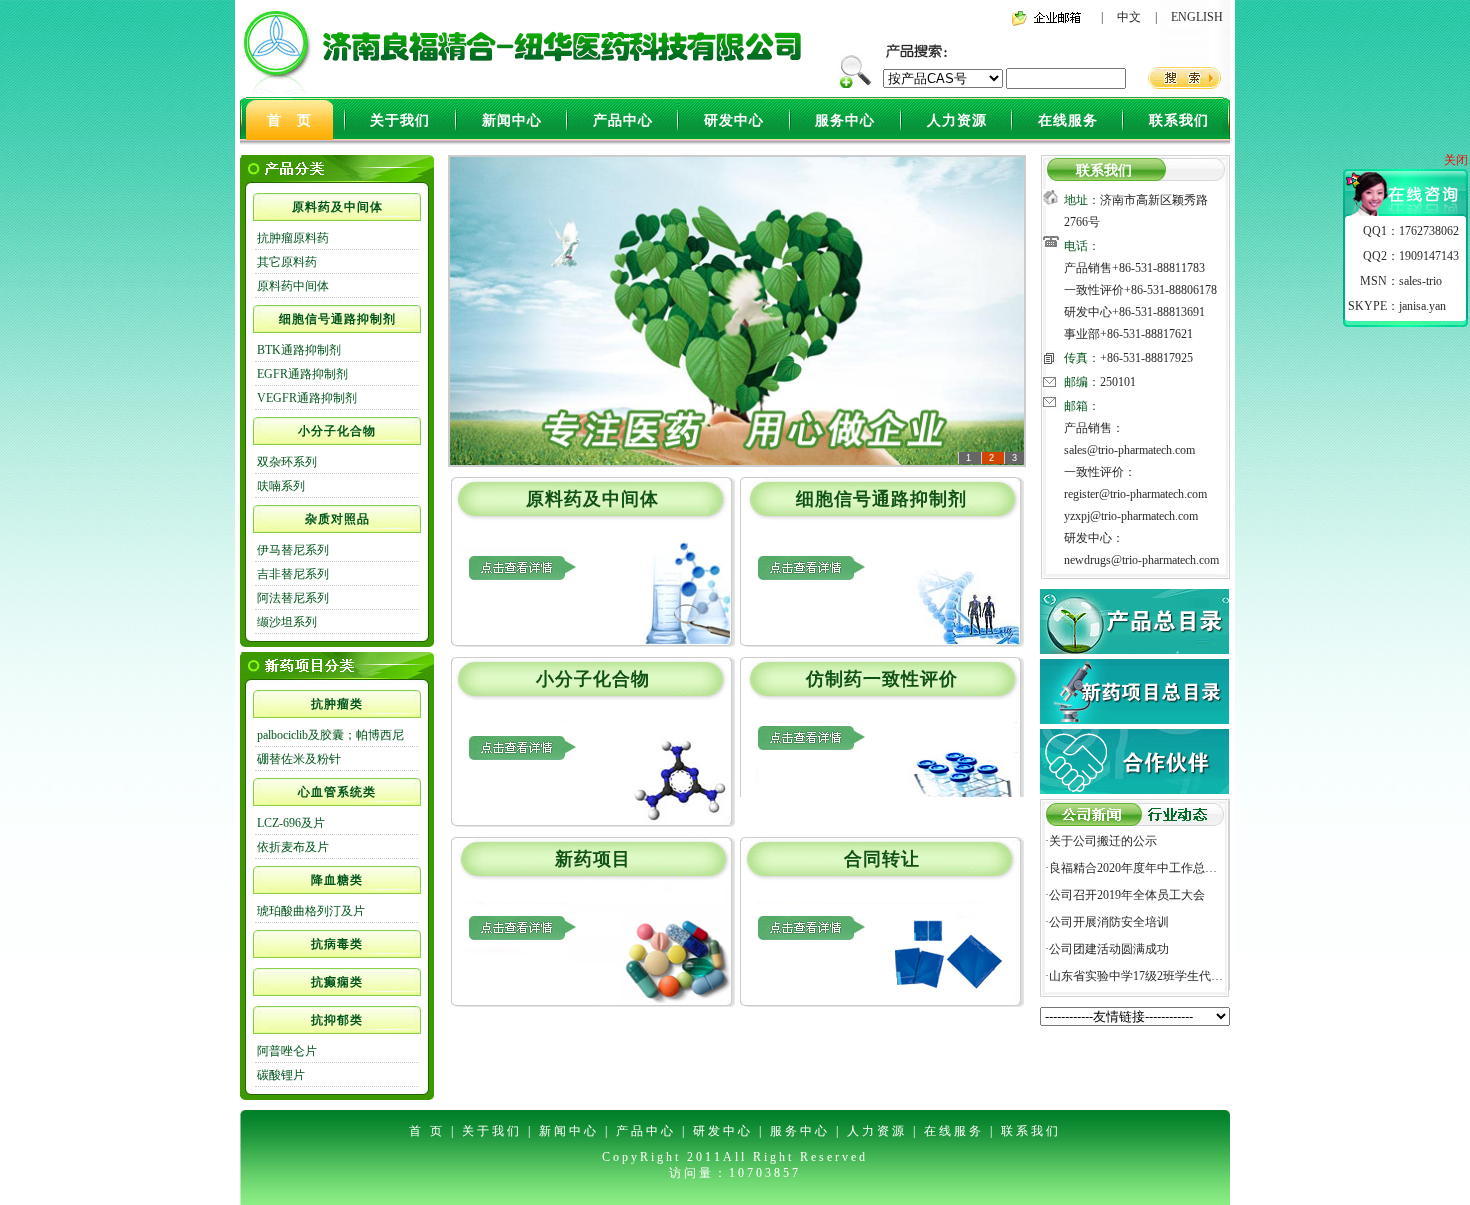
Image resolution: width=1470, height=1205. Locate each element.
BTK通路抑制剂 (299, 350)
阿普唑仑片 (287, 1051)
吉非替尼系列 (293, 574)
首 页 (289, 120)
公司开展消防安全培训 (1109, 922)
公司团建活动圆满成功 (1109, 949)
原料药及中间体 (337, 207)
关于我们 (400, 120)
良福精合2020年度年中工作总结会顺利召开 (1163, 868)
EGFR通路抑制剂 (302, 374)
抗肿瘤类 (337, 704)
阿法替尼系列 (293, 598)
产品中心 (623, 120)
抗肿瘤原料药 (293, 238)
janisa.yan (1422, 306)
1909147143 (1429, 256)
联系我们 (1179, 120)
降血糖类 (337, 880)
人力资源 (957, 120)
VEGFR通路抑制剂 (307, 398)
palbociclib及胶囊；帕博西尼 (330, 735)
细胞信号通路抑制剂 (337, 319)
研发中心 (734, 120)
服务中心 (845, 120)
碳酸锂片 (281, 1075)
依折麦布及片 (293, 847)
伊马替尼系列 (293, 550)
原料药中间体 (293, 286)
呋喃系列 (281, 486)
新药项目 (593, 859)
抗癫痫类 (337, 982)
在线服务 (1068, 120)
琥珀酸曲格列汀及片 (311, 911)
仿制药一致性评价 (882, 679)
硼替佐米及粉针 (299, 759)
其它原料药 (287, 262)
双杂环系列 (287, 462)
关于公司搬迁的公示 (1103, 841)
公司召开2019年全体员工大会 (1127, 895)
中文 (1129, 17)
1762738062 (1429, 231)
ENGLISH (1197, 17)
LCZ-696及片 (291, 823)
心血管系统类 (337, 792)
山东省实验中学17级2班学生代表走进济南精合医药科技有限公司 (1220, 976)
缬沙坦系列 (287, 622)
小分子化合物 (337, 431)
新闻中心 (512, 120)
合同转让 (882, 859)
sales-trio (1420, 281)
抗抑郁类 (337, 1020)
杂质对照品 (337, 519)
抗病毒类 (337, 944)
